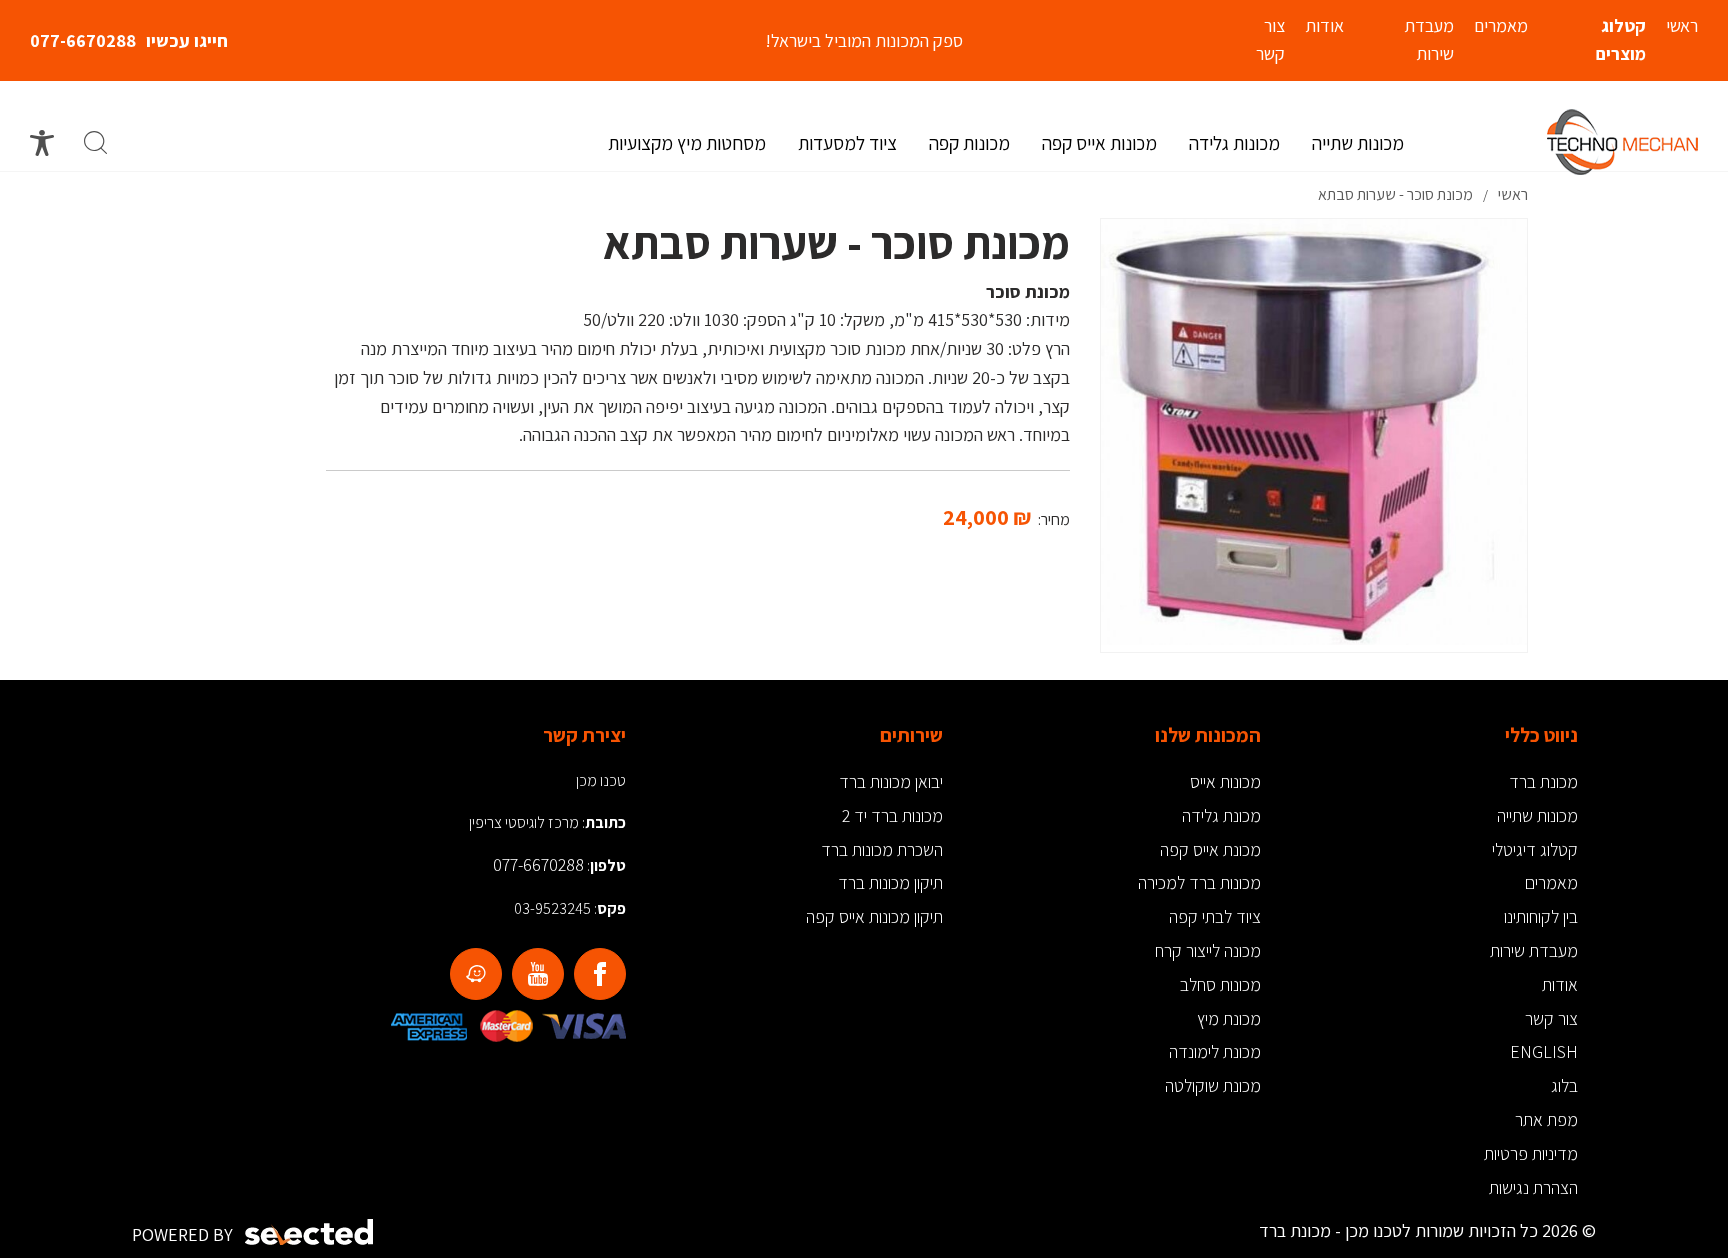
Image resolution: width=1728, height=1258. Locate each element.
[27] (1314, 432)
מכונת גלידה (1221, 815)
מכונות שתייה (1537, 815)
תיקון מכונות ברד (890, 882)
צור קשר (1551, 1018)
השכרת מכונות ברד (882, 849)
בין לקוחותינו (1541, 916)
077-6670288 (83, 40)
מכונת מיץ (1229, 1018)
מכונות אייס (1225, 781)
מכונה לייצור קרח (1208, 950)
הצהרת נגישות (1533, 1187)
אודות (1560, 984)
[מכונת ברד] (1622, 142)
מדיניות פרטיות (1531, 1153)
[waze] (476, 974)
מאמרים (1551, 882)
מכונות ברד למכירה (1199, 882)
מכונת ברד (1543, 781)
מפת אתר (1546, 1119)
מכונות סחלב (1220, 984)
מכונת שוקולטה (1213, 1085)
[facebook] (600, 974)
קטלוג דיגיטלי (1535, 849)
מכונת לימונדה (1215, 1051)
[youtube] (538, 974)
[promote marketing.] (310, 1232)
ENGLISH (1544, 1051)
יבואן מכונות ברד (891, 781)
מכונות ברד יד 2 (892, 815)
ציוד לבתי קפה (1215, 916)
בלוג (1564, 1085)
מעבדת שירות (1534, 950)
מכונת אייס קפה (1210, 849)
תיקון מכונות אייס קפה (874, 916)
